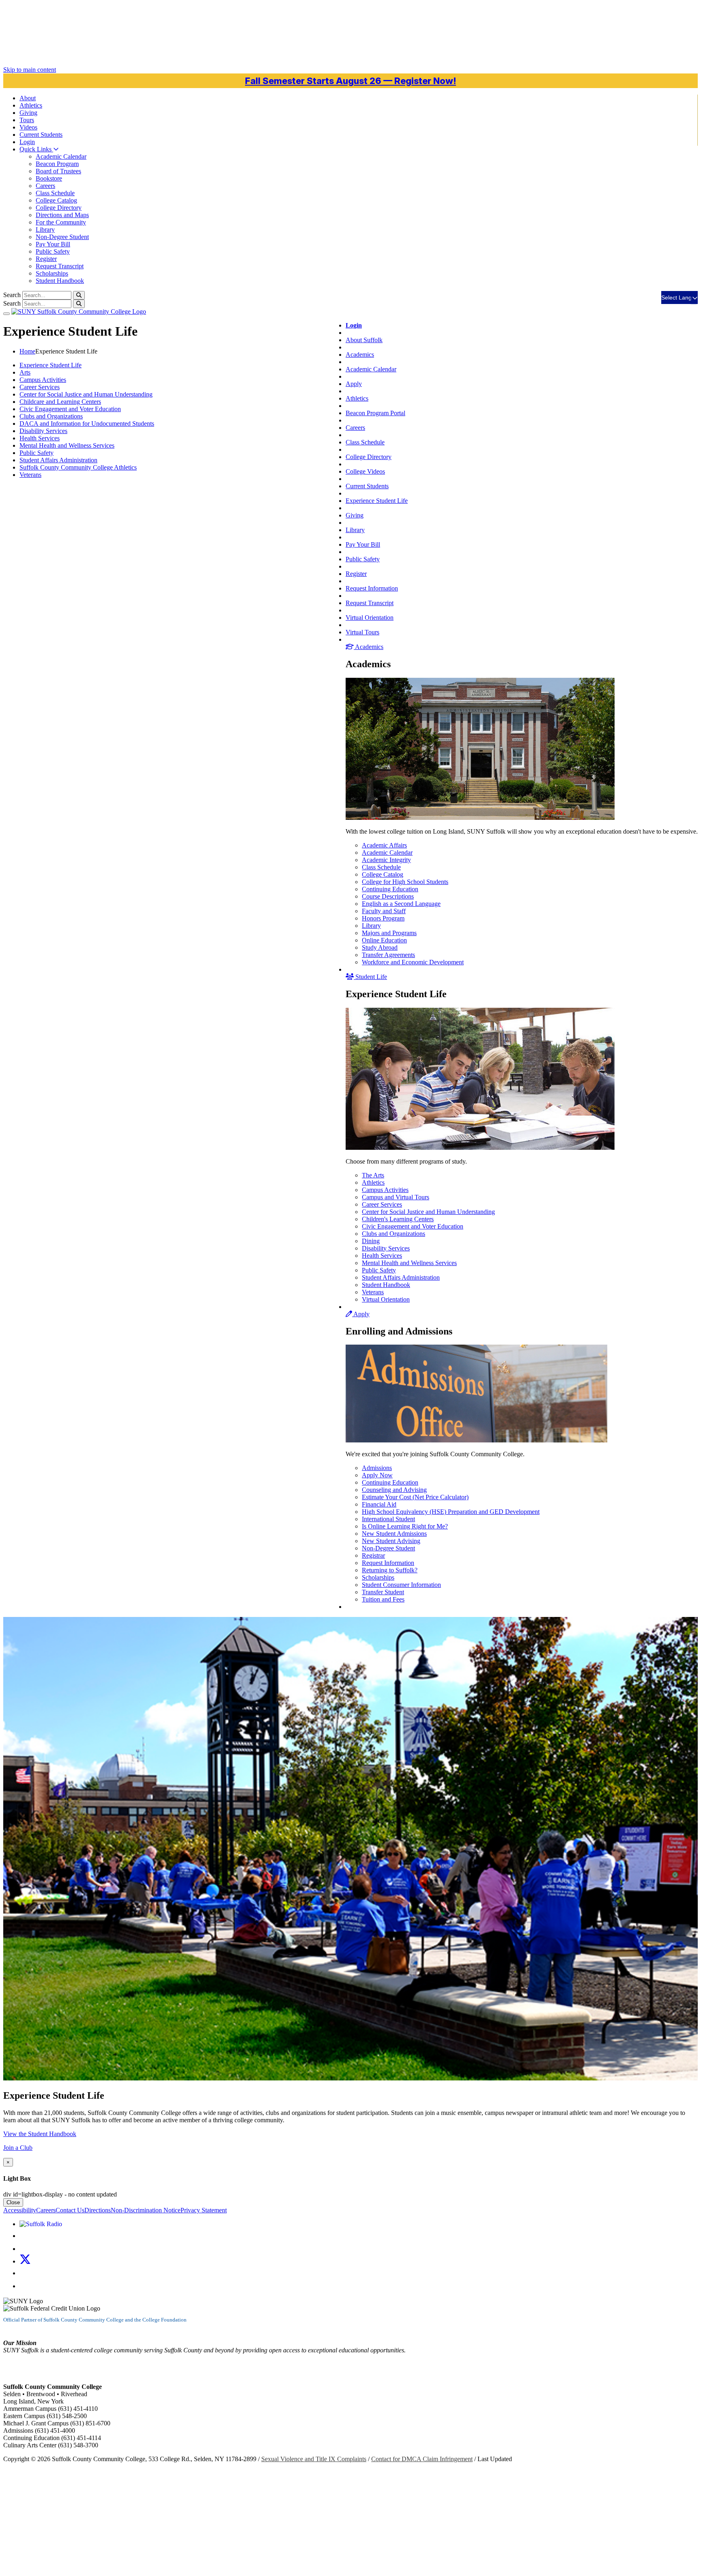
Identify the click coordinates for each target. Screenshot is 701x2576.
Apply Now (377, 1475)
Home (27, 351)
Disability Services (386, 1248)
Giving (28, 113)
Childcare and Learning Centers (60, 402)
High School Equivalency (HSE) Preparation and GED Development (451, 1512)
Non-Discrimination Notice (146, 2210)
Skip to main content (30, 70)
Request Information (372, 588)
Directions (98, 2210)
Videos (28, 127)
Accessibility (20, 2210)
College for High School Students (405, 882)
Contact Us (70, 2210)
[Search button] (79, 295)
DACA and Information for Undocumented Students (87, 424)
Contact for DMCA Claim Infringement (422, 2459)
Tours (27, 120)
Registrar (373, 1555)
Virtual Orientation (370, 618)
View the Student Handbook (40, 2134)
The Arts (373, 1175)
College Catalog (56, 200)
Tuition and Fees (383, 1599)
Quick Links (36, 149)
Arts (25, 372)
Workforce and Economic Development (413, 962)
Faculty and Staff (384, 911)
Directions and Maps (62, 215)
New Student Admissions (394, 1534)
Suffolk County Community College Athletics (78, 467)
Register (46, 259)
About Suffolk (364, 340)
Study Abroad (380, 947)
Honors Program (383, 918)
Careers (45, 186)
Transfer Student (383, 1592)
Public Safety (53, 251)
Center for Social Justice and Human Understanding (428, 1212)
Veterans (373, 1292)
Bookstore (49, 178)
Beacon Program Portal (375, 413)
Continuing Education (390, 889)
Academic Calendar (61, 156)
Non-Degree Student (62, 237)
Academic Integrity (386, 860)
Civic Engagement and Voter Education (413, 1226)
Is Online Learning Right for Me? (405, 1526)
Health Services (382, 1256)
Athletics (31, 105)
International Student (388, 1519)
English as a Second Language (401, 904)
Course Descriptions (388, 896)
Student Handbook (60, 281)
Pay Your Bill (53, 244)
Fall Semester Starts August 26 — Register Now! (350, 81)
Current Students (367, 486)
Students (41, 135)
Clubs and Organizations (394, 1234)
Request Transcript (60, 266)
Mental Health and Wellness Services (409, 1263)
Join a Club (18, 2148)
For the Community (61, 222)
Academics (360, 355)
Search (12, 295)
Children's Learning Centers (398, 1219)
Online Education (384, 940)
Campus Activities (385, 1190)
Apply (354, 384)
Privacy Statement (204, 2210)
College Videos (365, 471)
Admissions (377, 1468)
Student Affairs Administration (401, 1277)
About (28, 98)
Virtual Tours (362, 632)
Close (13, 2202)
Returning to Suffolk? (390, 1570)
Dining (371, 1241)
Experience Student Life (377, 501)
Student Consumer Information (401, 1585)
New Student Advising (391, 1541)
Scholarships (52, 273)
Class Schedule (55, 193)
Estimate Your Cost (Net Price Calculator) (415, 1497)
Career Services (382, 1204)
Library (45, 230)
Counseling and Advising (394, 1490)
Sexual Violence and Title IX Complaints (314, 2459)
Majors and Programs (389, 933)
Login (27, 142)
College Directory (59, 208)
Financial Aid (379, 1504)
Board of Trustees (58, 171)
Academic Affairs (384, 845)
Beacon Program (57, 164)
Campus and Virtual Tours (396, 1197)
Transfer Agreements (388, 955)
